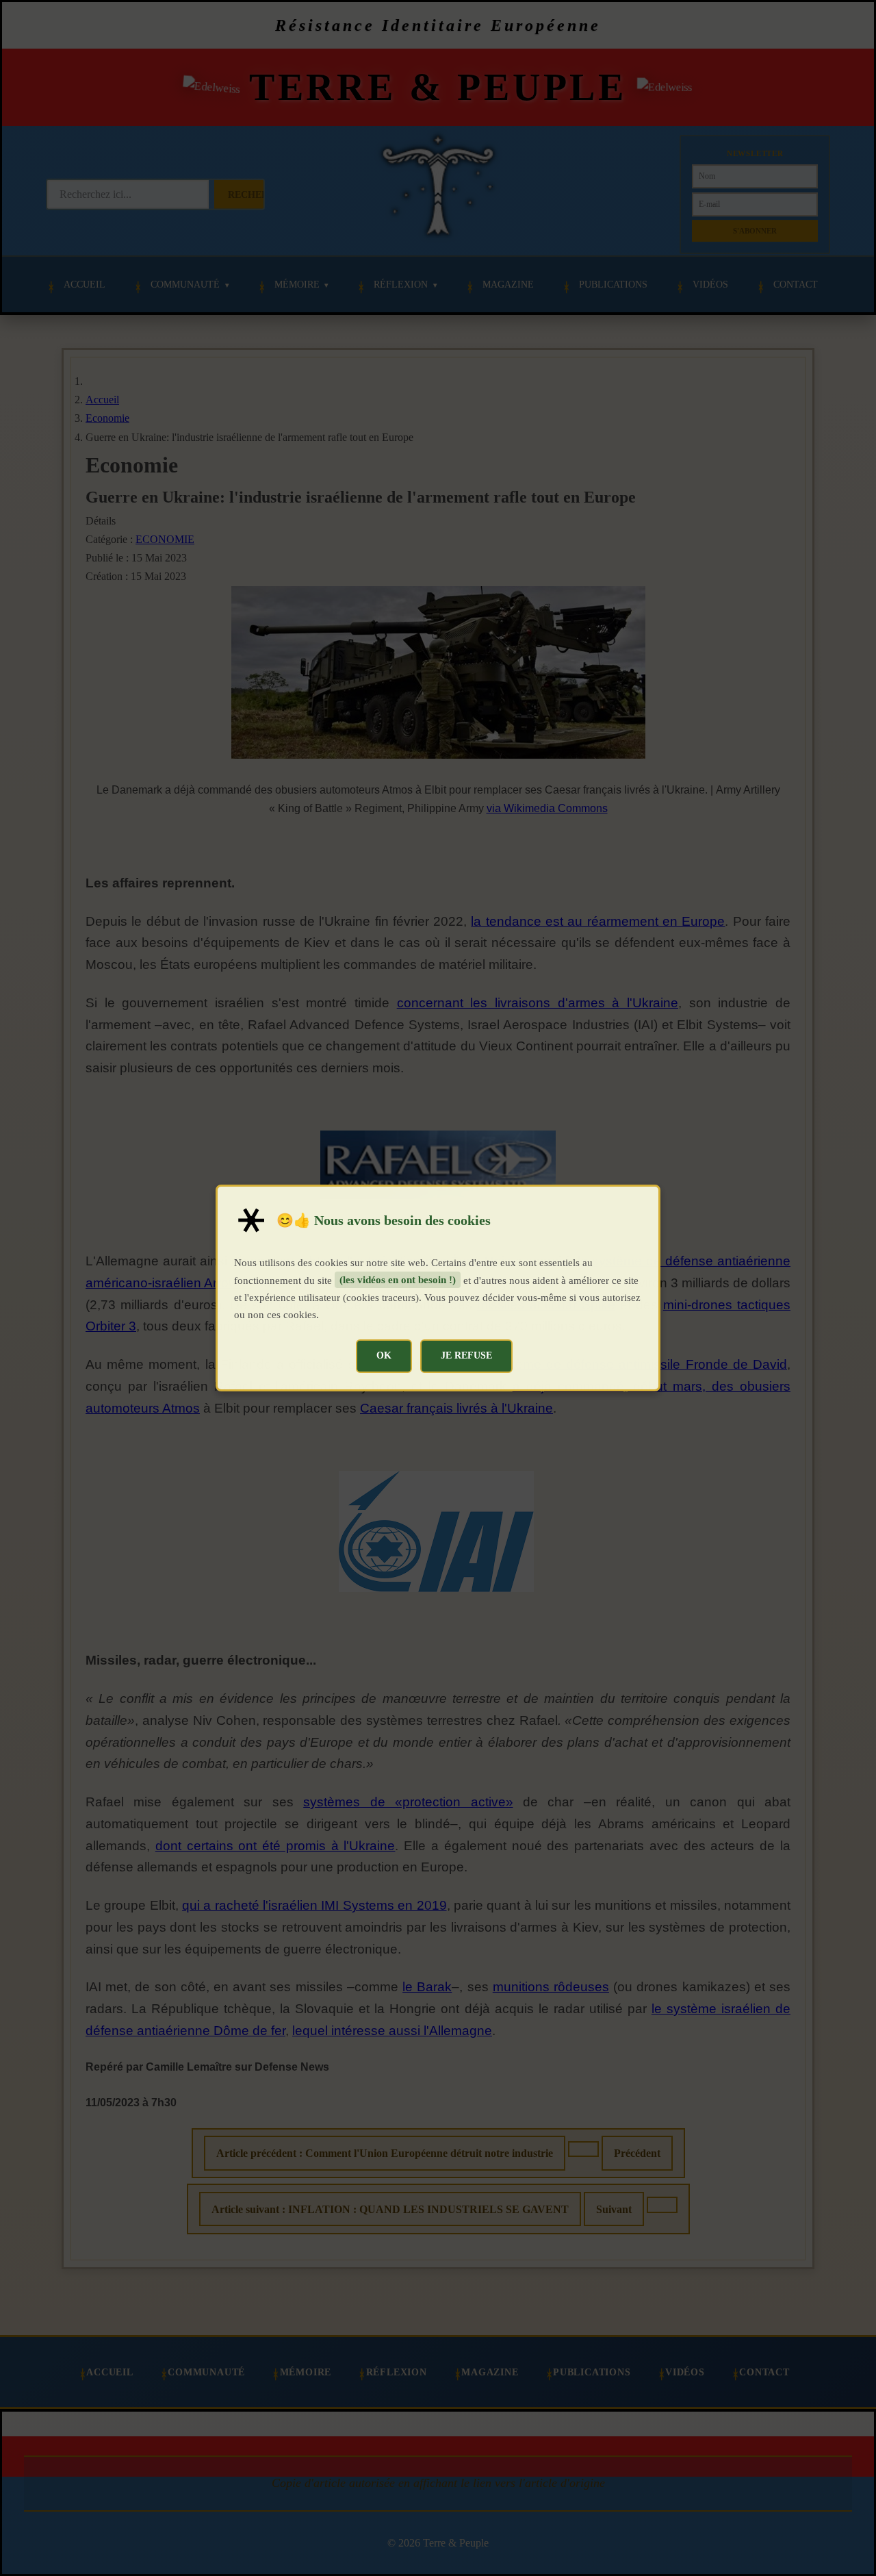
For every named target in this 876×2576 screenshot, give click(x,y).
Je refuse (466, 1355)
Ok (384, 1355)
